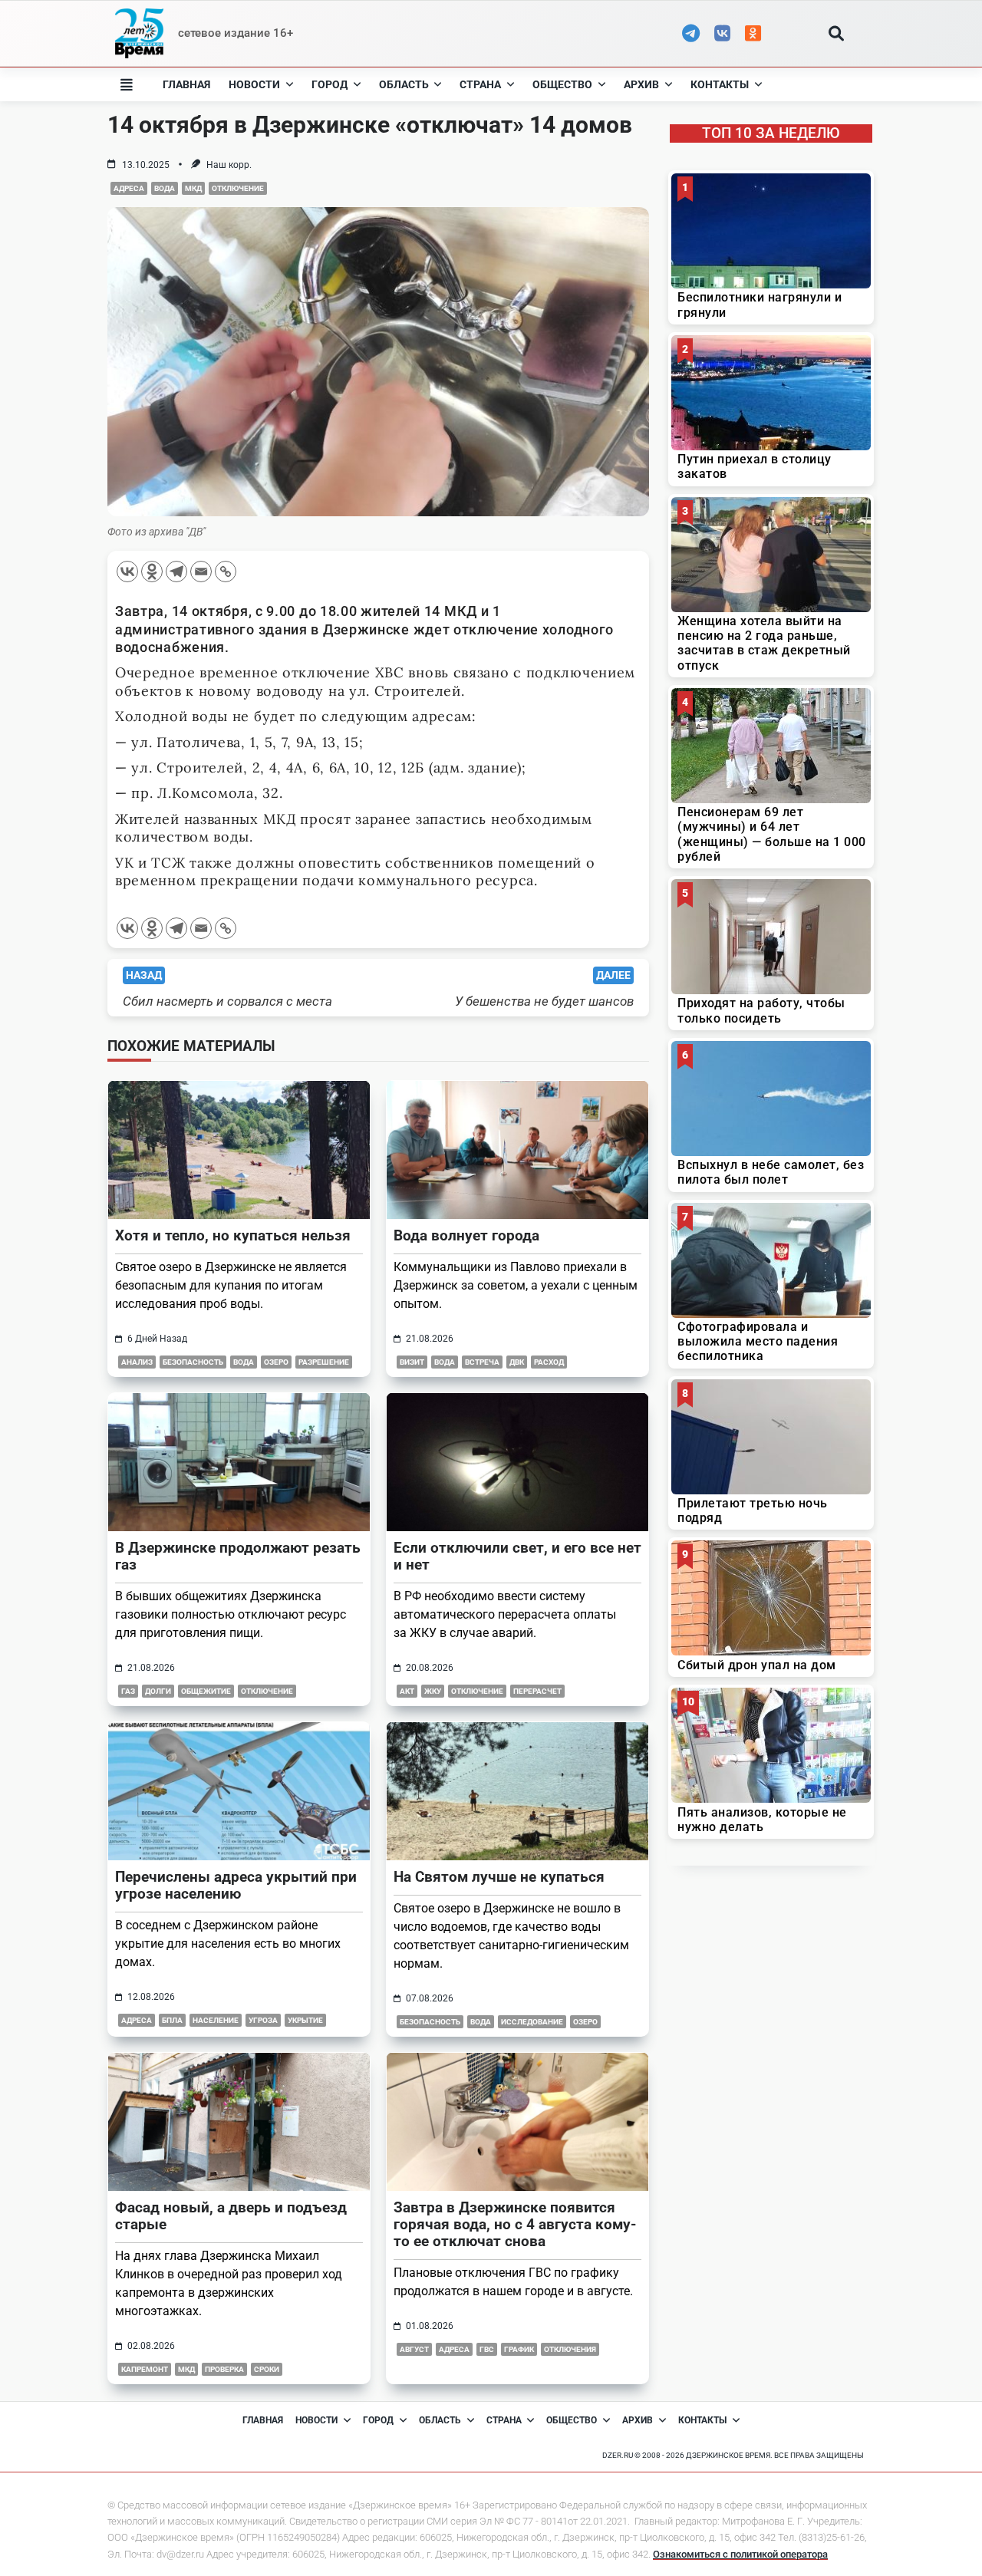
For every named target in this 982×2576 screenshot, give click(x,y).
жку (433, 1691)
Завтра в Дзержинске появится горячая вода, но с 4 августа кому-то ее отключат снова (515, 2224)
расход (549, 1362)
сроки (267, 2369)
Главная (186, 84)
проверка (224, 2369)
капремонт (145, 2369)
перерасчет (537, 1691)
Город (330, 84)
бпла (172, 2020)
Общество (562, 84)
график (519, 2349)
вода (165, 188)
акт (407, 1691)
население (216, 2020)
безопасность (193, 1362)
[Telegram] (176, 572)
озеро (276, 1362)
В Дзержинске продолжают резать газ (238, 1556)
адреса (129, 188)
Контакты (720, 84)
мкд (193, 188)
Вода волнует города (466, 1235)
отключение (238, 188)
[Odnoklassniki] (152, 572)
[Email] (201, 572)
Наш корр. (229, 165)
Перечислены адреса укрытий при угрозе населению (236, 1885)
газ (128, 1691)
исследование (532, 2022)
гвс (487, 2349)
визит (412, 1362)
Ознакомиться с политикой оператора (740, 2554)
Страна (480, 84)
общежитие (206, 1691)
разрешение (324, 1362)
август (414, 2349)
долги (158, 1691)
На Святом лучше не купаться (499, 1877)
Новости (254, 84)
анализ (137, 1362)
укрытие (305, 2020)
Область (404, 84)
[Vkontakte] (127, 572)
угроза (263, 2020)
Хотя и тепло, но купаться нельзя (233, 1235)
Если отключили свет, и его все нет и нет (517, 1556)
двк (517, 1362)
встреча (482, 1362)
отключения (570, 2349)
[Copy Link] (226, 572)
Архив (641, 84)
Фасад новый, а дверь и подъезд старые (231, 2216)
